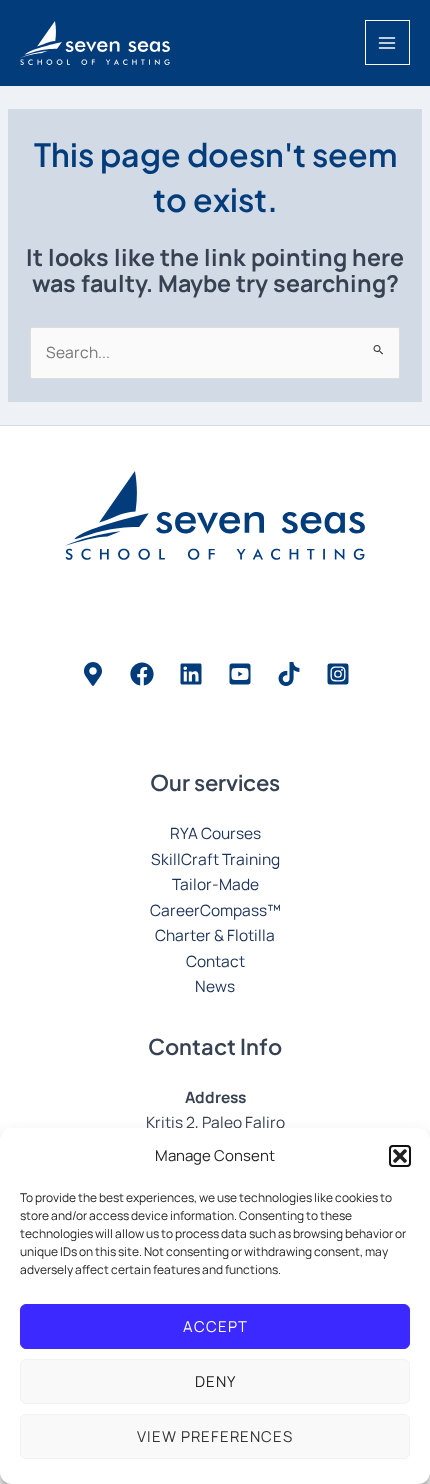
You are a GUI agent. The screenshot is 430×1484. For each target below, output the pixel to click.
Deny (215, 1381)
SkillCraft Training (215, 859)
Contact (215, 961)
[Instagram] (338, 674)
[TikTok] (289, 674)
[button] (400, 1156)
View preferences (215, 1436)
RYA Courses (215, 833)
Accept (215, 1326)
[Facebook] (142, 674)
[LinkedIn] (191, 674)
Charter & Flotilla (215, 935)
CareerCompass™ (215, 910)
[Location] (93, 674)
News (215, 986)
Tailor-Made (215, 884)
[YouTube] (240, 674)
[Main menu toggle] (387, 42)
